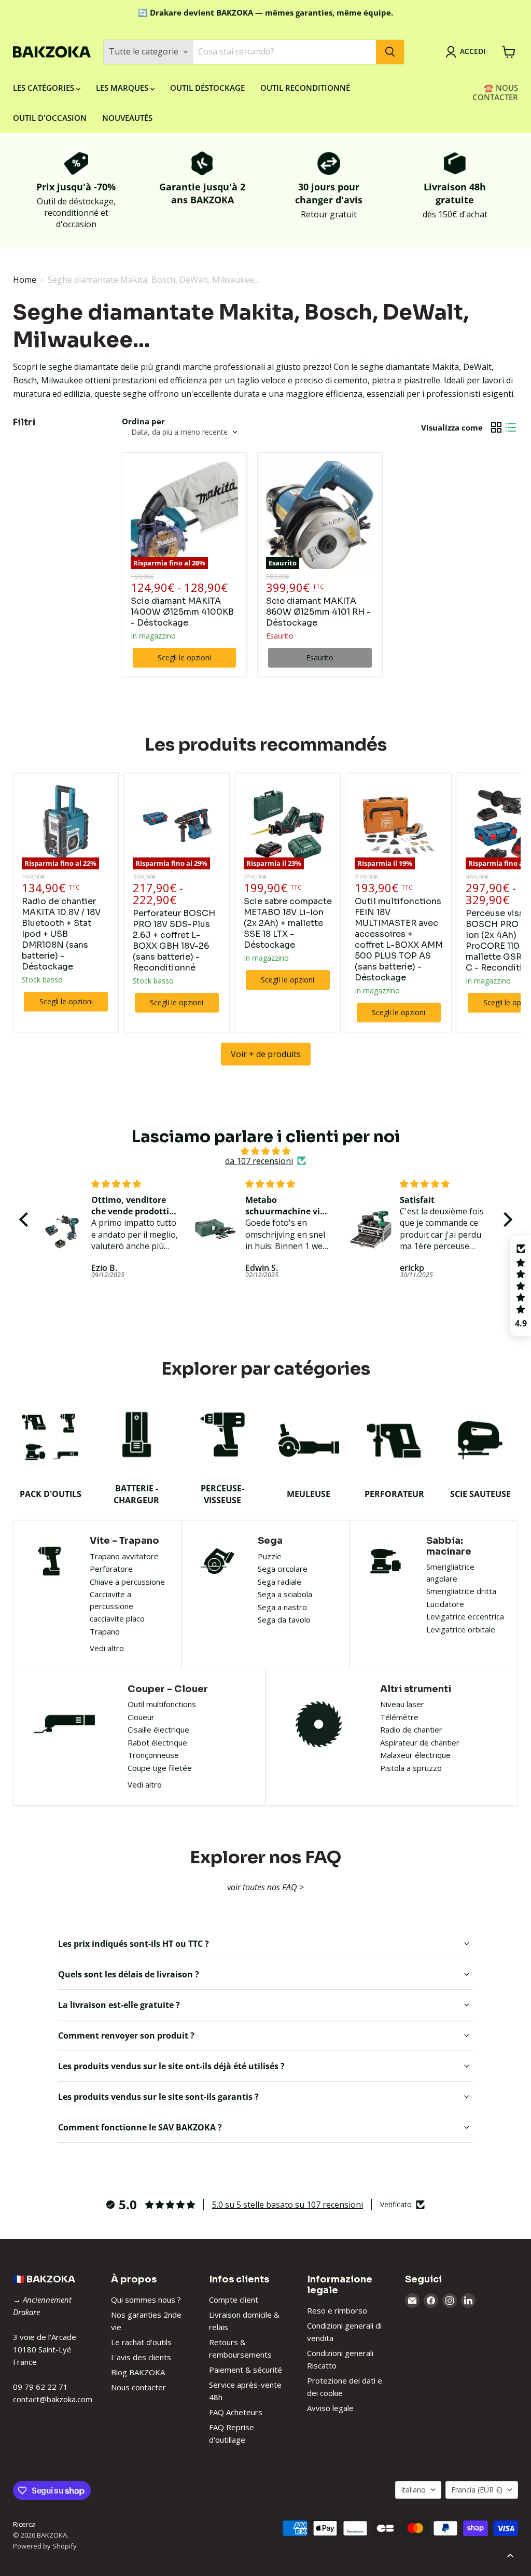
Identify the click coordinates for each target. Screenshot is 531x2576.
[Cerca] (390, 52)
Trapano (105, 1631)
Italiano (413, 2490)
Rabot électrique (157, 1742)
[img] (266, 1151)
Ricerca (24, 2524)
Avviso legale (330, 2408)
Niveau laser (402, 1704)
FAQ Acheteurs (236, 2412)
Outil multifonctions (162, 1704)
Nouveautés (127, 118)
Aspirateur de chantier (420, 1742)
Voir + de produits (266, 1054)
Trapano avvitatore (124, 1556)
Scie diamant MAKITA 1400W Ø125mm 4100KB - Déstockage (182, 612)
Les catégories (45, 88)
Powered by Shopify (45, 2546)
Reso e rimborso (337, 2310)
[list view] (511, 427)
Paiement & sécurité (246, 2370)
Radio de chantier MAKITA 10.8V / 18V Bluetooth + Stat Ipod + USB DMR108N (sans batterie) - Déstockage (61, 934)
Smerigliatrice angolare (450, 1573)
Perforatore (111, 1569)
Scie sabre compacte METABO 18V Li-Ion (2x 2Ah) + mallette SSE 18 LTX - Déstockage (288, 923)
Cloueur (141, 1717)
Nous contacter (138, 2387)
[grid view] (496, 427)
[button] (26, 1220)
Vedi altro (107, 1648)
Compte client (234, 2300)
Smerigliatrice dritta (461, 1591)
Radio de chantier (411, 1729)
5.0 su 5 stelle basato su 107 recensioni (288, 2205)
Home (25, 280)
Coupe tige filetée (160, 1768)
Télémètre (399, 1717)
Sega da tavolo (284, 1619)
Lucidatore (445, 1604)
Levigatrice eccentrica (465, 1616)
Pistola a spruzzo (411, 1768)
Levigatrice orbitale (461, 1629)
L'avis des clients (141, 2357)
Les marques (123, 88)
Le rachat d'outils (141, 2342)
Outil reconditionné (305, 88)
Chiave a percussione (127, 1582)
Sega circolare (283, 1569)
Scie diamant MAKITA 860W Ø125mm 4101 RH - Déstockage (318, 612)
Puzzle (270, 1556)
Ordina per (143, 421)
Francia (477, 2490)
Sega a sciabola (285, 1594)
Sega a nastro (282, 1607)
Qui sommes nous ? (146, 2300)
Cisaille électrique (158, 1729)
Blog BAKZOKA (138, 2372)
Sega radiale (280, 1582)
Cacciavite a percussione (111, 1600)
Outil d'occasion (50, 118)
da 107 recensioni (259, 1161)
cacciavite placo (117, 1618)
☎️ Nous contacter (495, 92)
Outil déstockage (207, 88)
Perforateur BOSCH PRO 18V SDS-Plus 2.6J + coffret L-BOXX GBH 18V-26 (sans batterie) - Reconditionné (174, 940)
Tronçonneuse (153, 1755)
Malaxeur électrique (415, 1755)
